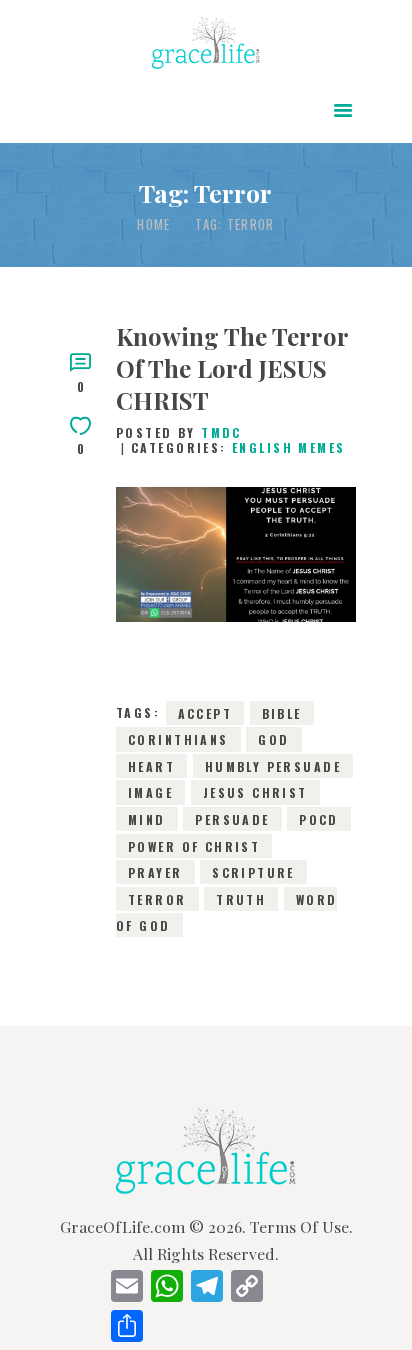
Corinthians (178, 739)
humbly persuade (273, 766)
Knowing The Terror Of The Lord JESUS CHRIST (232, 368)
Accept (205, 712)
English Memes (288, 447)
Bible (282, 712)
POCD (319, 819)
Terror (157, 898)
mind (147, 819)
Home (153, 224)
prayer (155, 872)
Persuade (232, 819)
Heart (151, 766)
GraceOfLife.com (122, 1226)
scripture (253, 872)
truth (241, 898)
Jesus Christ (255, 792)
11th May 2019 (235, 604)
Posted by (179, 432)
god (273, 739)
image (150, 792)
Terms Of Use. (301, 1226)
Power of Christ (194, 845)
